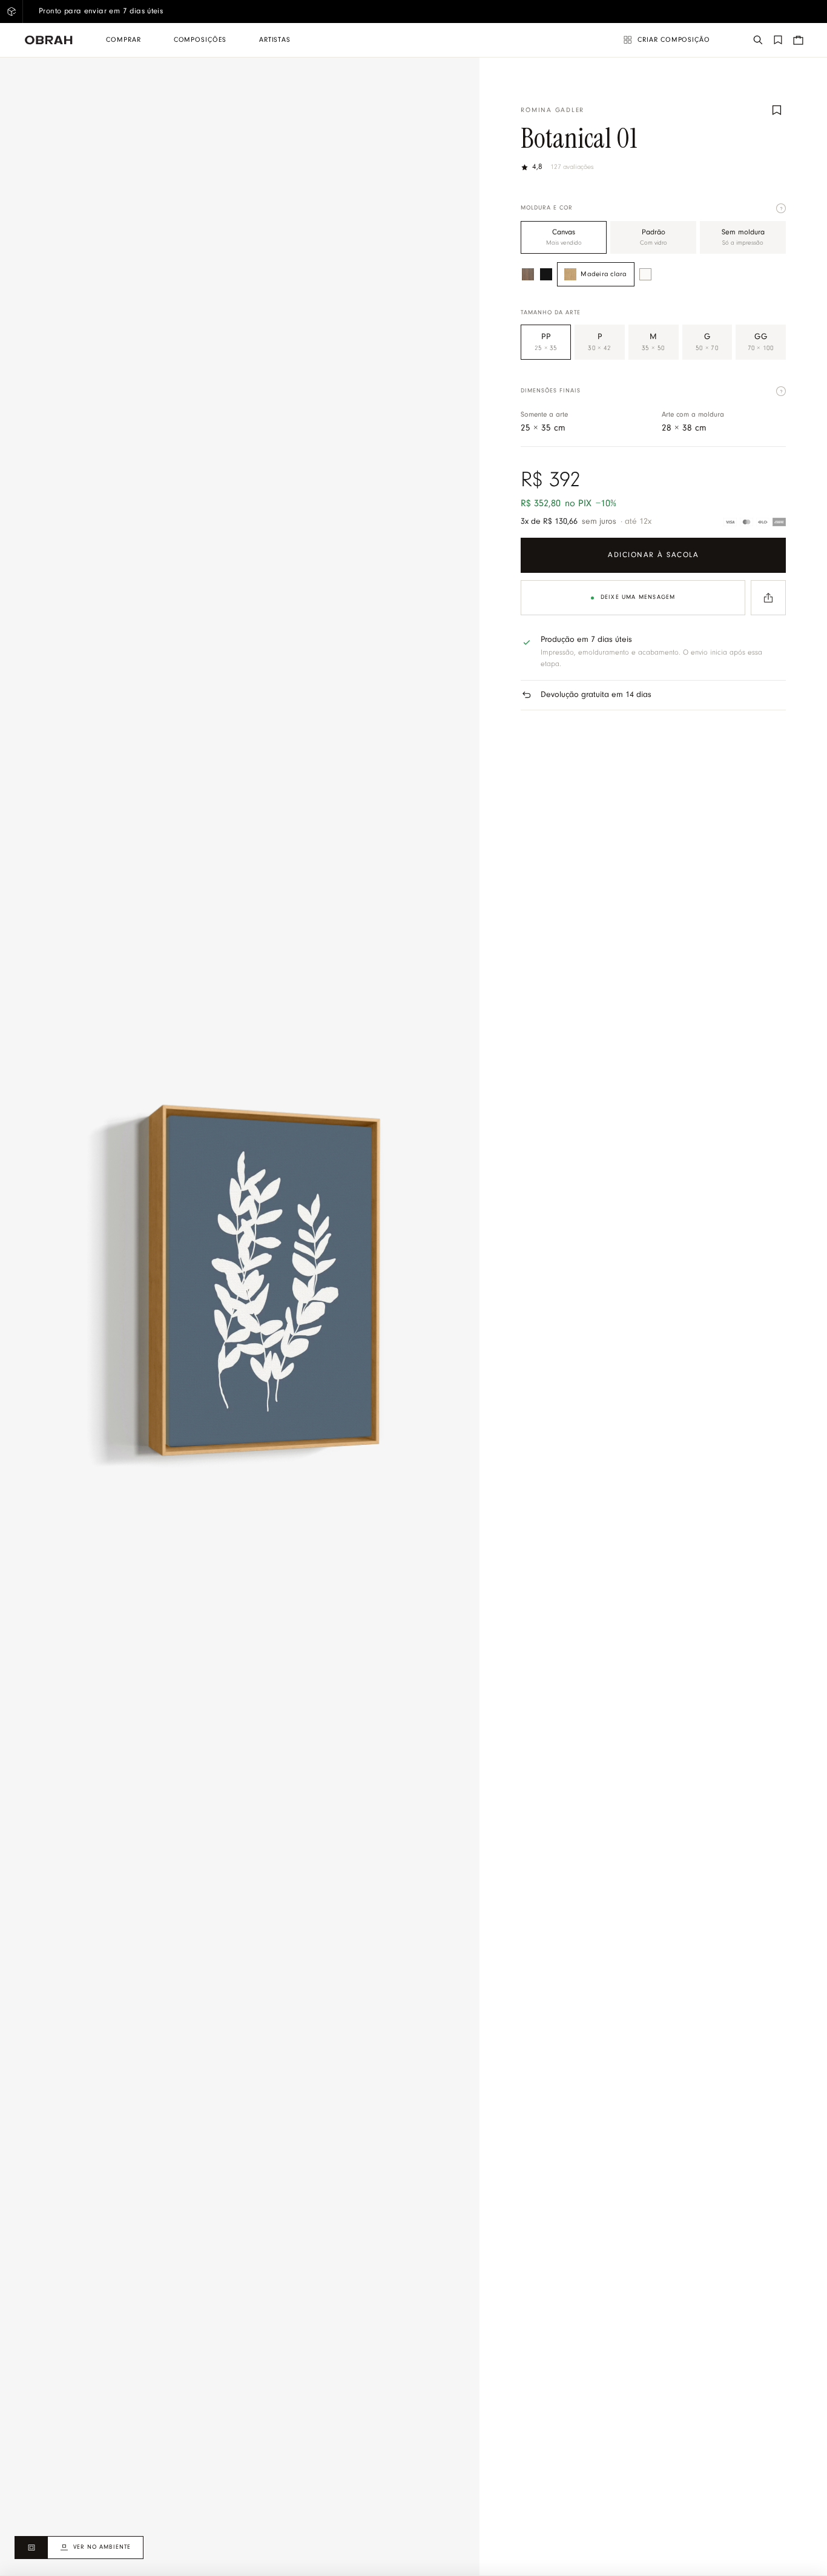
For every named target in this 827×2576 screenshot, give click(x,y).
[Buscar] (758, 40)
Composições (200, 40)
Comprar (123, 40)
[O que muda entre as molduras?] (781, 208)
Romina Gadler (552, 111)
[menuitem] (123, 40)
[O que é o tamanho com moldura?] (781, 391)
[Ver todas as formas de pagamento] (755, 522)
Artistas (275, 40)
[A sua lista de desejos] (778, 40)
